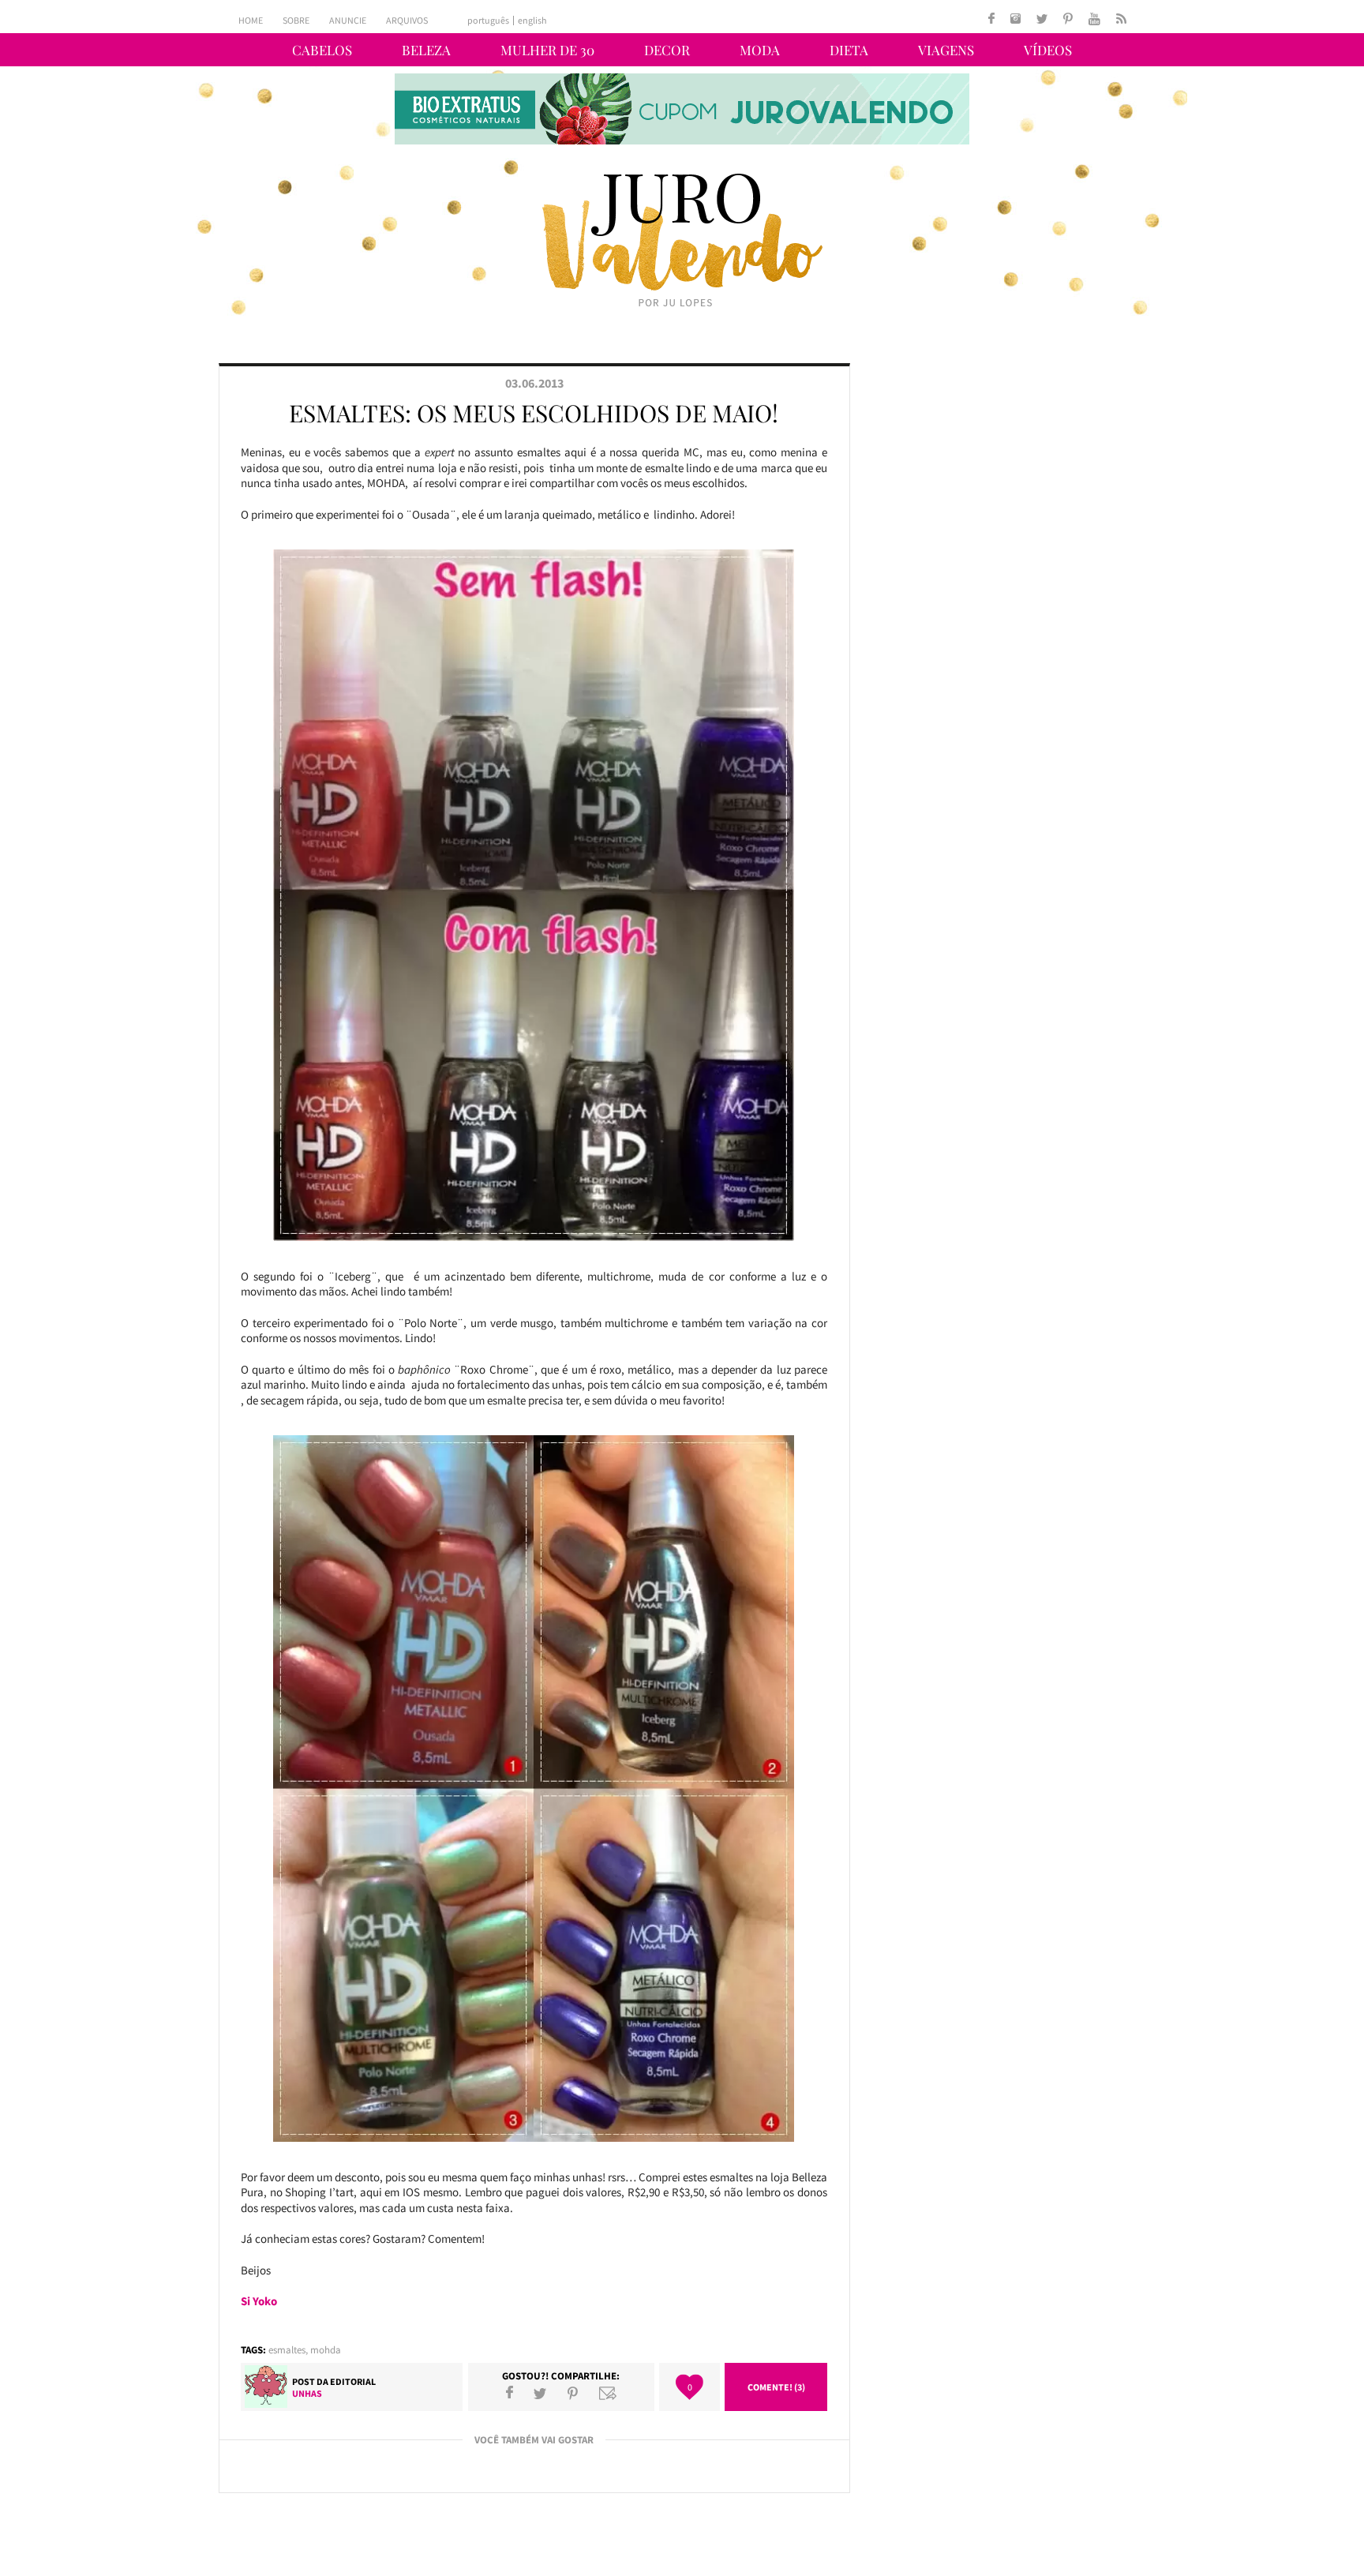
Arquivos (407, 20)
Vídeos (1048, 50)
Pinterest (573, 2393)
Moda (760, 50)
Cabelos (322, 50)
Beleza (426, 50)
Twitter (540, 2393)
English (532, 21)
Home (251, 20)
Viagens (946, 50)
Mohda (326, 2350)
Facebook (510, 2393)
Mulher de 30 (547, 50)
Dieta (849, 50)
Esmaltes (287, 2350)
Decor (667, 50)
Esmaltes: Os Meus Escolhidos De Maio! (534, 413)
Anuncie (348, 20)
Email (608, 2393)
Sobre (296, 20)
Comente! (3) (776, 2387)
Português (488, 21)
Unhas (307, 2393)
